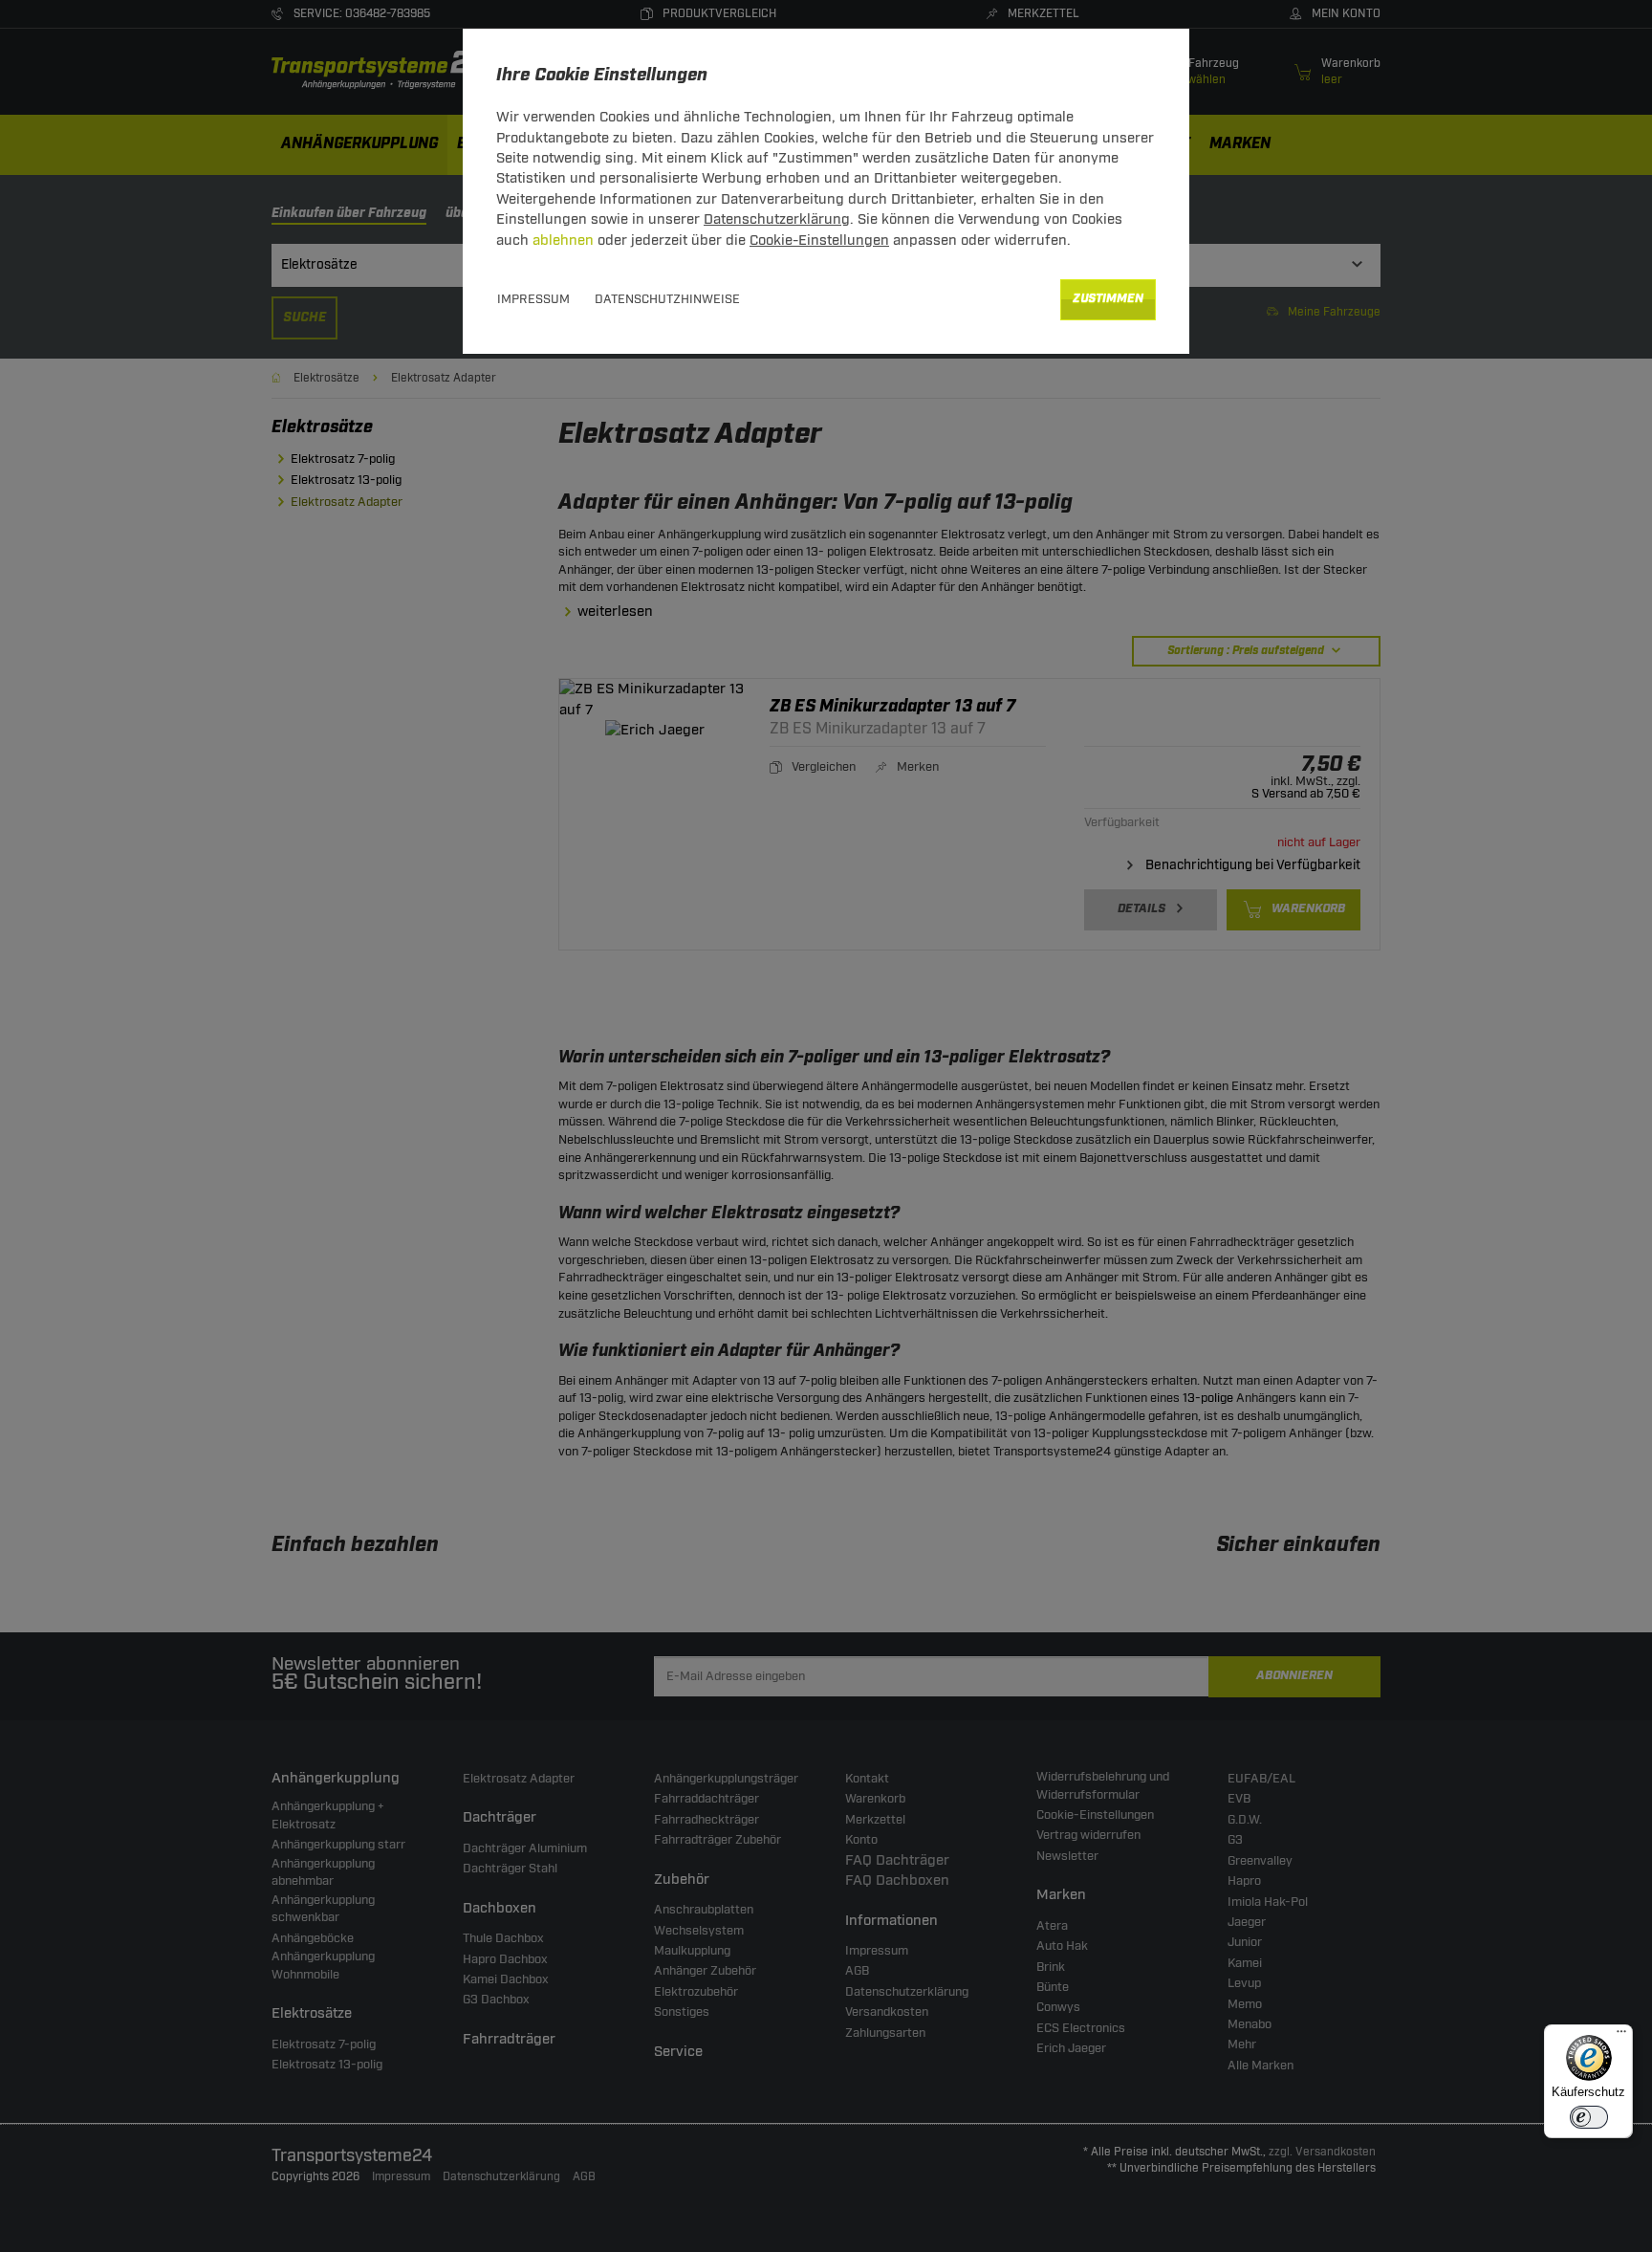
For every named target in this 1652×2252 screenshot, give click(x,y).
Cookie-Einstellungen (819, 241)
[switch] (1589, 2117)
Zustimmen (1108, 299)
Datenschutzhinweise (667, 299)
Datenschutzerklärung (777, 219)
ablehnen (563, 241)
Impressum (533, 299)
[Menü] (1621, 2036)
